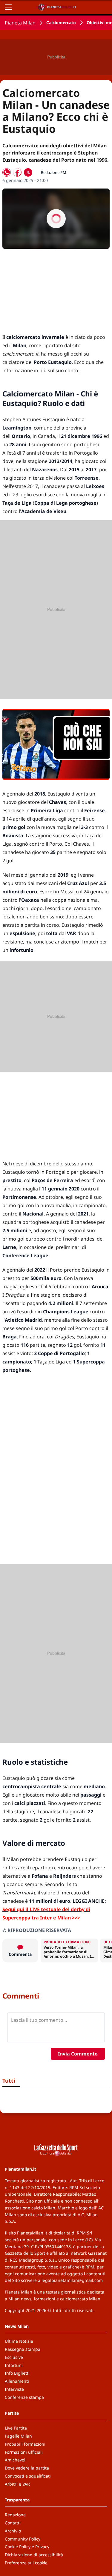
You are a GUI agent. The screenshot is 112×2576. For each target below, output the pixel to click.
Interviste (14, 2389)
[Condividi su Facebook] (17, 172)
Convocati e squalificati (28, 2476)
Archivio (13, 2531)
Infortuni (14, 2365)
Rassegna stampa (23, 2349)
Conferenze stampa (24, 2397)
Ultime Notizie (19, 2341)
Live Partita (16, 2428)
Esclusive (14, 2357)
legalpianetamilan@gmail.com (72, 2280)
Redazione (15, 2515)
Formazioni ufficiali (24, 2452)
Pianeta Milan (20, 23)
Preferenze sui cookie (26, 2563)
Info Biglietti (17, 2373)
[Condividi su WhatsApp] (7, 172)
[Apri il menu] (8, 7)
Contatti (13, 2523)
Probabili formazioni (25, 2444)
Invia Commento (78, 2054)
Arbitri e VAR (17, 2484)
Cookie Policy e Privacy (27, 2547)
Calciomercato (61, 23)
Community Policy (23, 2539)
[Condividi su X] (28, 172)
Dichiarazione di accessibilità (34, 2555)
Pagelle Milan (18, 2436)
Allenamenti (17, 2381)
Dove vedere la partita (27, 2468)
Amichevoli (16, 2460)
